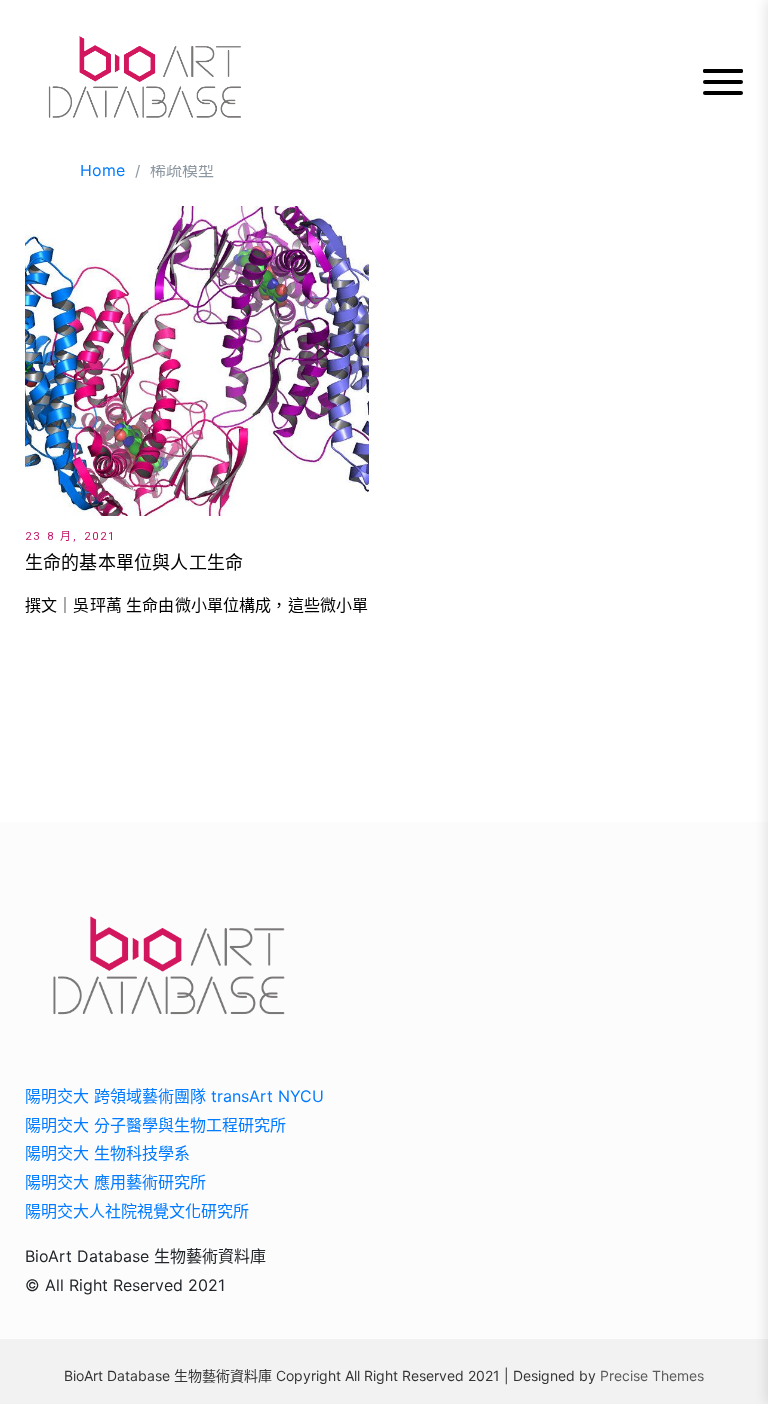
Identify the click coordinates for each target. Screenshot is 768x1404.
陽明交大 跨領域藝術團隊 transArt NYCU (174, 1096)
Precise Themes (652, 1375)
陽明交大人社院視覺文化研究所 (137, 1211)
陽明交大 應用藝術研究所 (115, 1182)
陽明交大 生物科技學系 (107, 1153)
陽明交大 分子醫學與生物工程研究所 (155, 1125)
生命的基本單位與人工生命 (134, 563)
